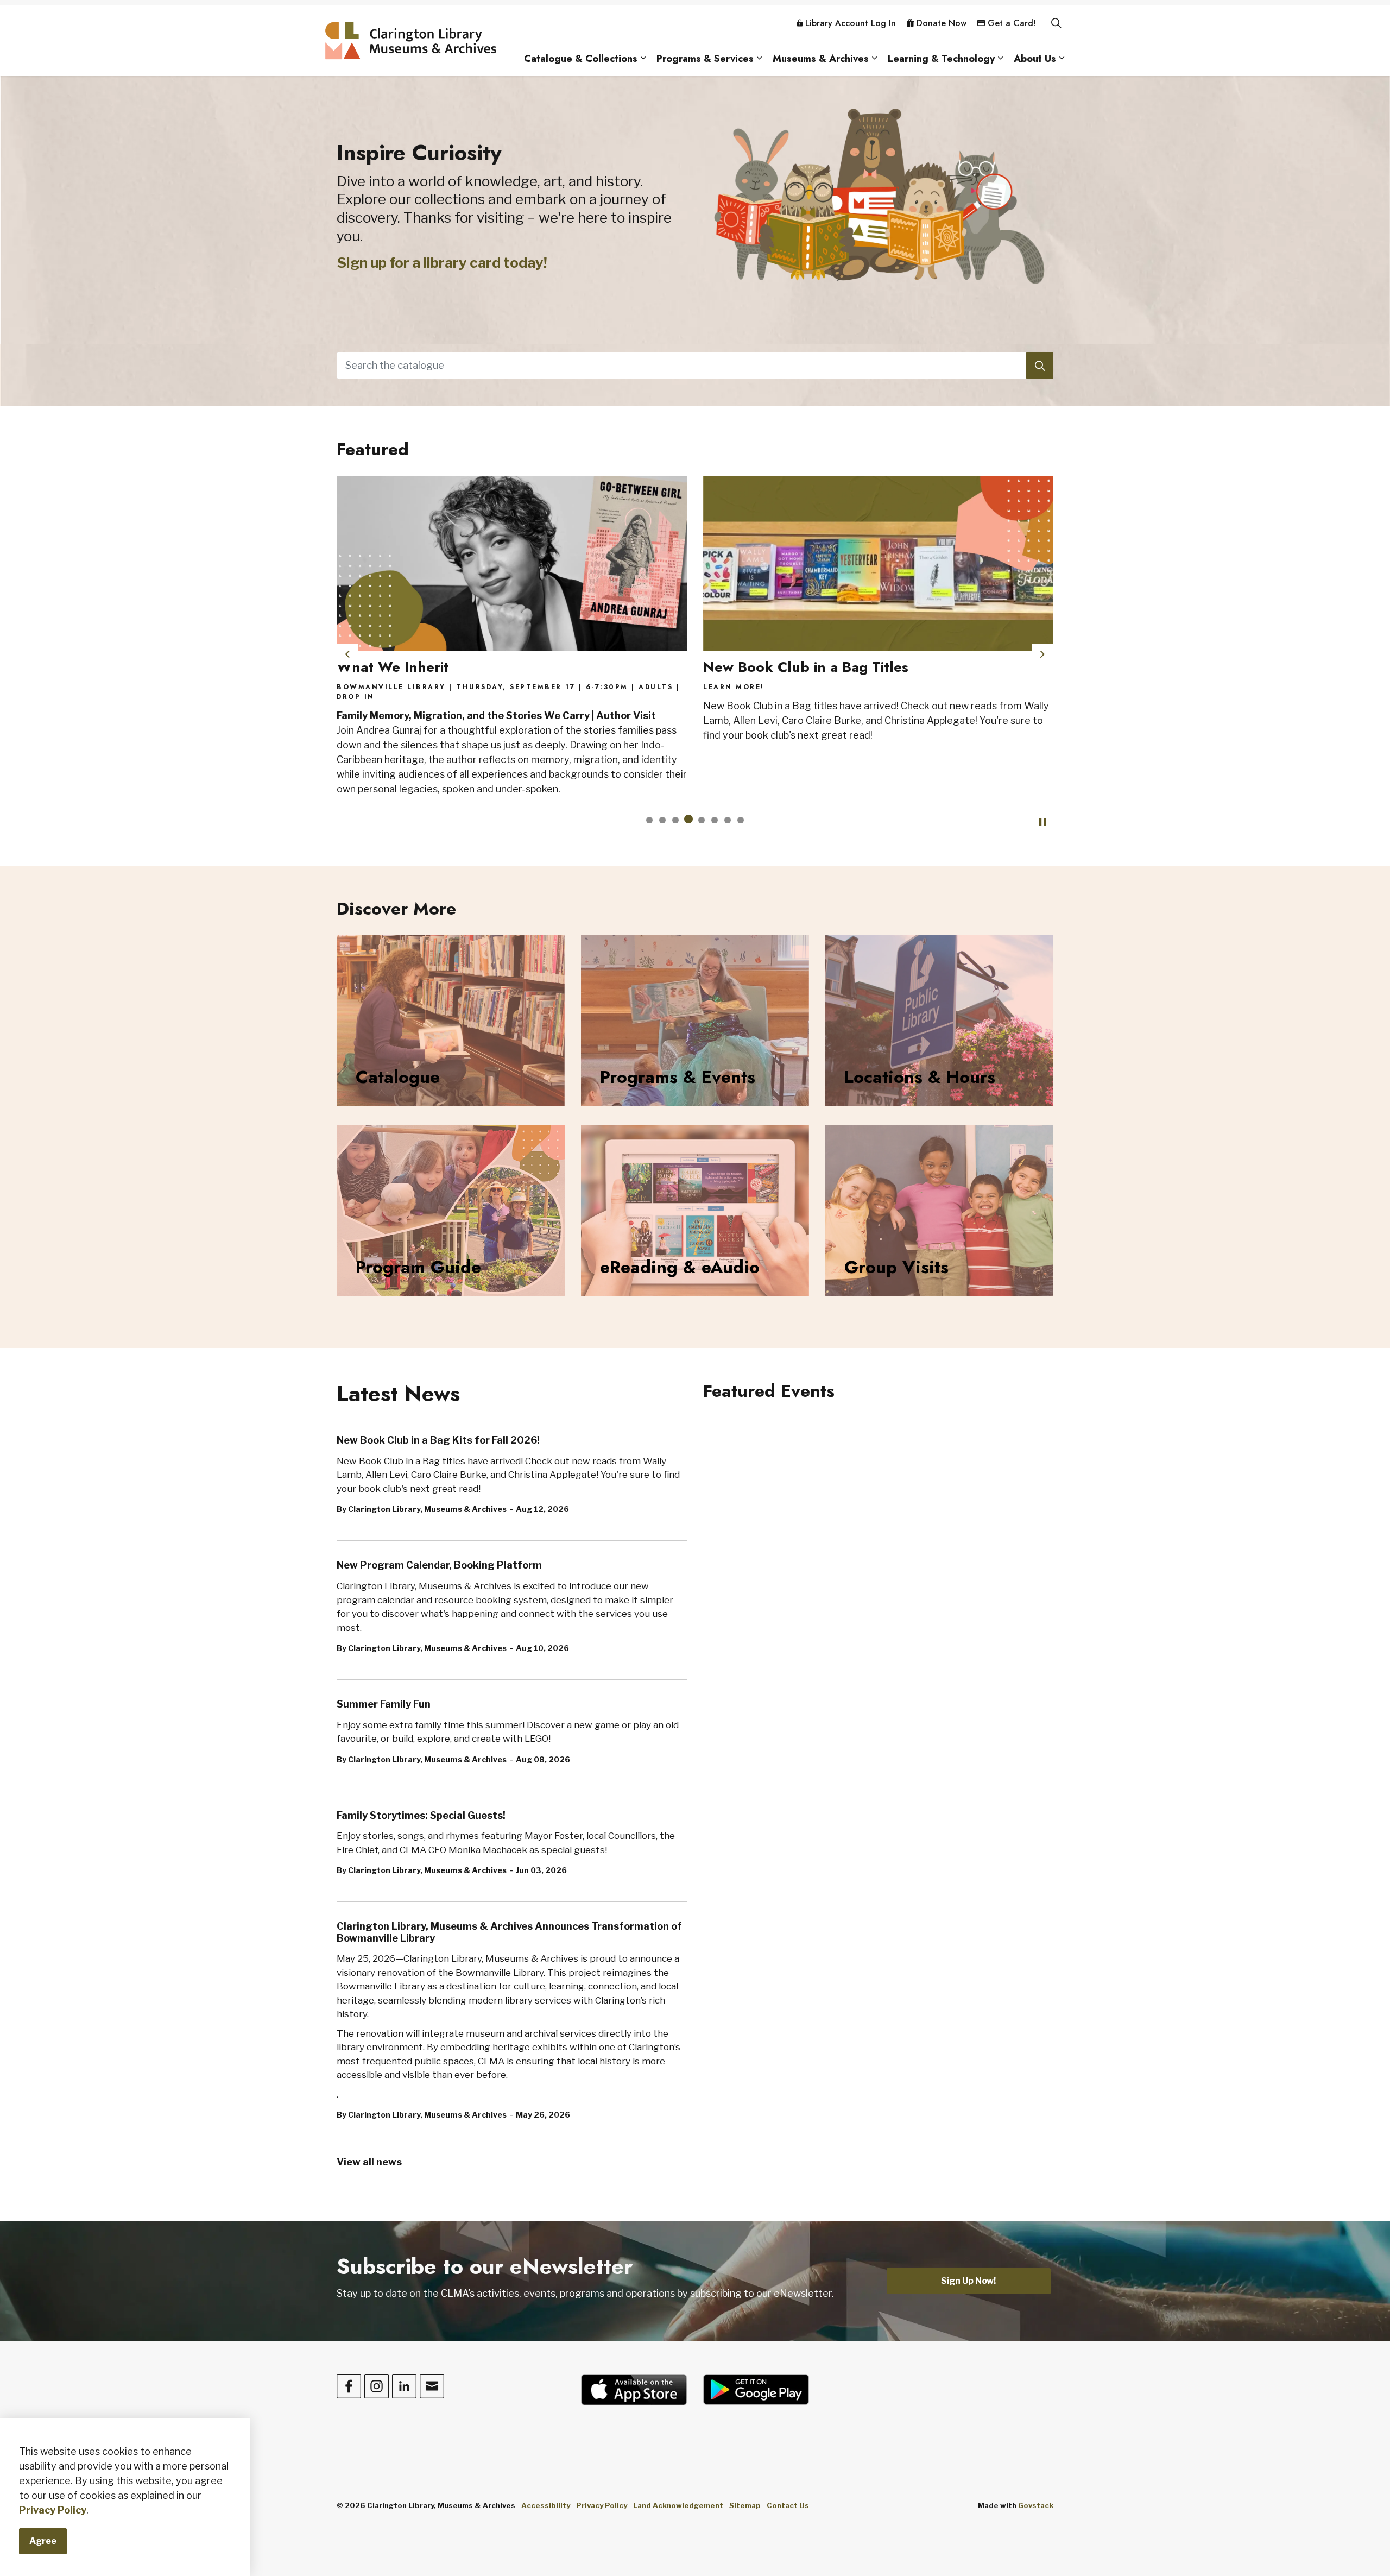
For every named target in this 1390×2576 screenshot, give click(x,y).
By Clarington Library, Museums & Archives (422, 1509)
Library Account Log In (851, 23)
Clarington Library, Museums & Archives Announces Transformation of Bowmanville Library (509, 1932)
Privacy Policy (53, 2510)
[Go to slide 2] (662, 820)
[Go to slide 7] (728, 820)
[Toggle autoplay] (1042, 822)
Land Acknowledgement (678, 2505)
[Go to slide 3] (675, 820)
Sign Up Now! (968, 2281)
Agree (43, 2541)
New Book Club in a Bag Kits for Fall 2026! (438, 1440)
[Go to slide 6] (715, 820)
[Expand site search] (1056, 23)
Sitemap (745, 2505)
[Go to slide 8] (741, 820)
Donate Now (942, 23)
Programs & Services (705, 59)
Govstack (1036, 2505)
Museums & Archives (821, 59)
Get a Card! (1012, 23)
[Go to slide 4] (688, 820)
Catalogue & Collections (581, 59)
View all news (369, 2162)
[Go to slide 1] (649, 820)
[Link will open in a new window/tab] (634, 2390)
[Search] (1040, 366)
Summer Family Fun (384, 1704)
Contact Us (788, 2505)
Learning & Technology (941, 59)
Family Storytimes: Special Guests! (421, 1815)
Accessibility (546, 2505)
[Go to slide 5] (702, 819)
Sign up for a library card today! (442, 263)
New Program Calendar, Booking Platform (439, 1565)
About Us (1035, 59)
